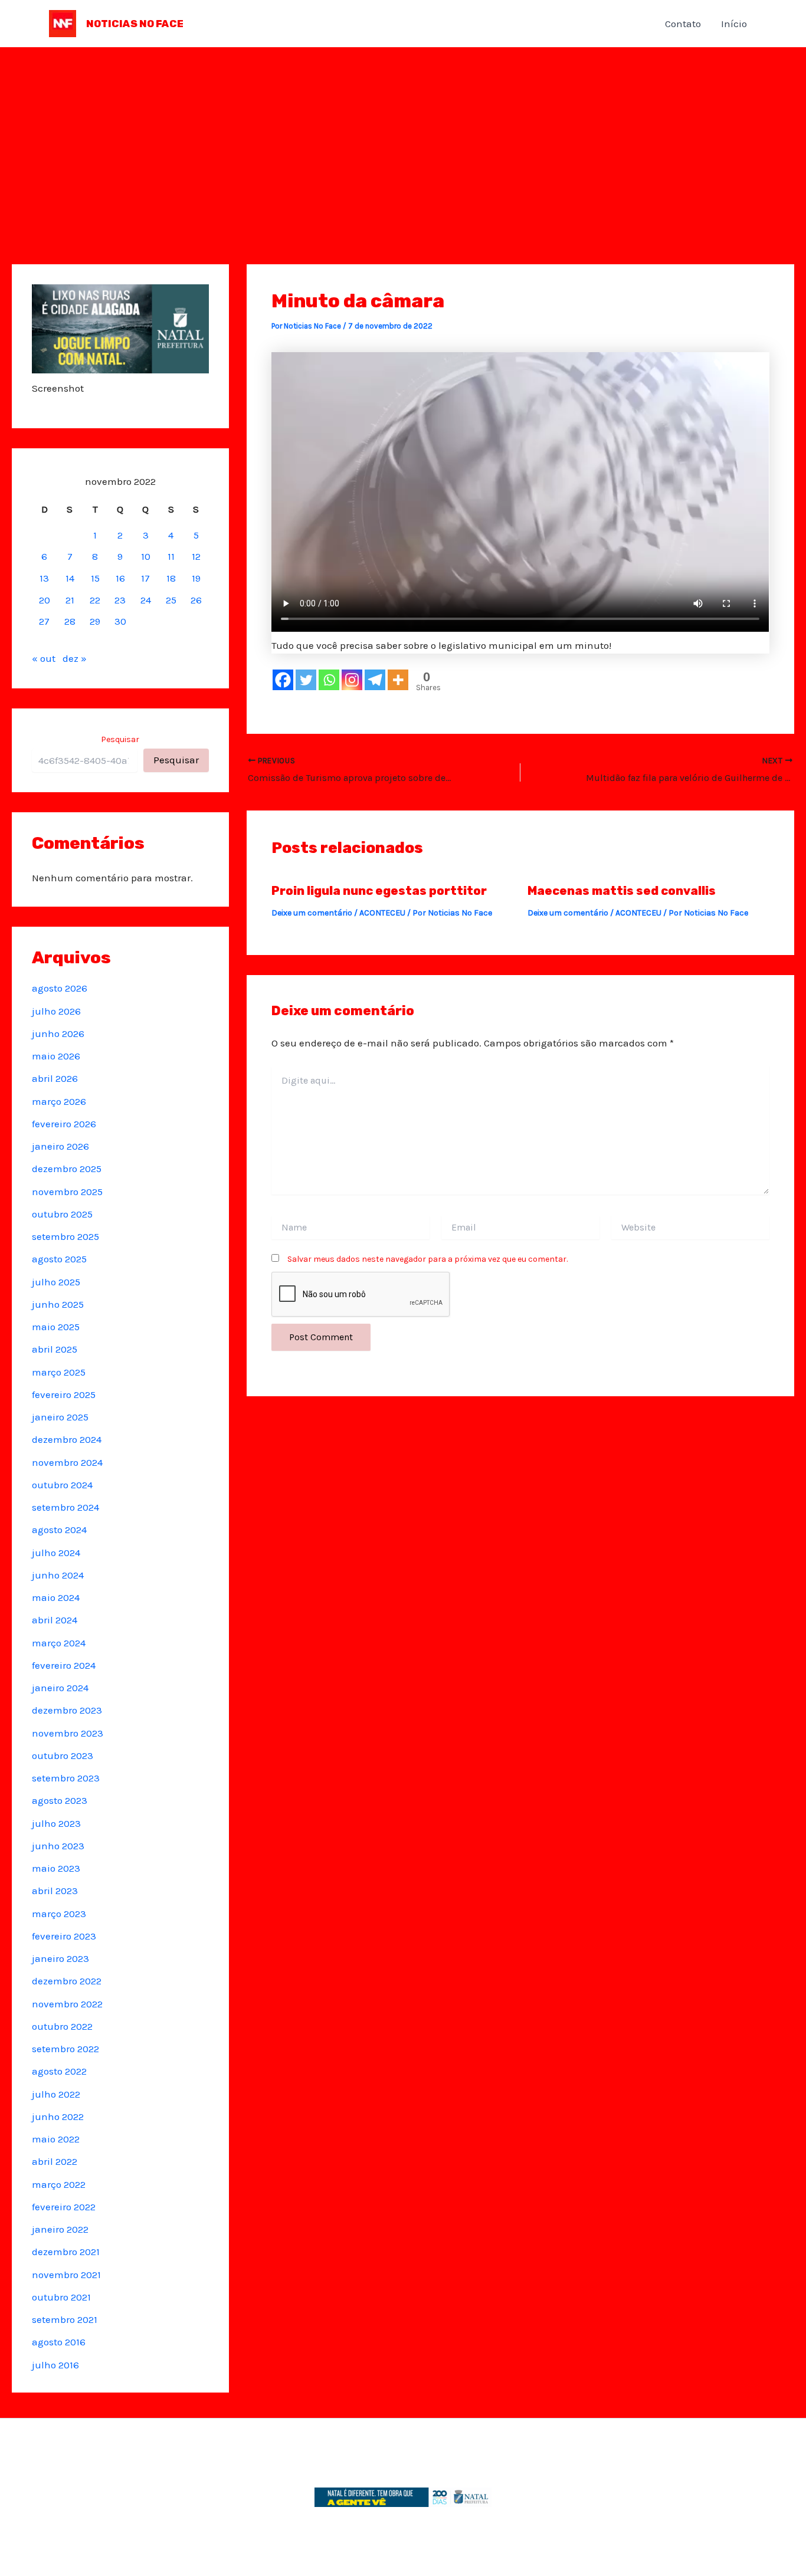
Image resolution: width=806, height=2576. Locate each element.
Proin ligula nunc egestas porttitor (379, 891)
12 (196, 556)
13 (44, 578)
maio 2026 (56, 1056)
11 (171, 556)
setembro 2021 (65, 2319)
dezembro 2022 (67, 1981)
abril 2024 (55, 1620)
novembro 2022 (67, 2004)
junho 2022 (58, 2116)
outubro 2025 (62, 1214)
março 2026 (59, 1101)
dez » (75, 658)
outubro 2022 (62, 2026)
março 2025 (59, 1372)
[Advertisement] (403, 136)
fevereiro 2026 (64, 1124)
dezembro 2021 (66, 2252)
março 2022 (59, 2184)
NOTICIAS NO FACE (135, 24)
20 (45, 600)
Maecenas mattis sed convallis (622, 891)
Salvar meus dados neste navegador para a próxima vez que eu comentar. (427, 1259)
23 (120, 600)
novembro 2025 (67, 1192)
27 (44, 621)
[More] (398, 680)
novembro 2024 (67, 1462)
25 (171, 600)
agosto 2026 (60, 988)
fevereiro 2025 (64, 1394)
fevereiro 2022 (64, 2207)
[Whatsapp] (329, 680)
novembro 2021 (66, 2275)
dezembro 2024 (67, 1439)
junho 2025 (58, 1304)
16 (120, 578)
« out (44, 658)
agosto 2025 (59, 1259)
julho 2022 (56, 2094)
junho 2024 (58, 1575)
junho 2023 (58, 1846)
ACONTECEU (382, 913)
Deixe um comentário (312, 913)
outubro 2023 (63, 1755)
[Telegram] (375, 680)
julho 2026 (56, 1011)
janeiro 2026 (60, 1146)
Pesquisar (120, 739)
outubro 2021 (61, 2297)
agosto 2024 (59, 1530)
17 (145, 578)
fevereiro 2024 (64, 1665)
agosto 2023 (60, 1800)
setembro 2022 (65, 2049)
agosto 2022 (59, 2071)
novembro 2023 (68, 1733)
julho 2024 (56, 1553)
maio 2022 (56, 2139)
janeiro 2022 (60, 2229)
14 (70, 578)
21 (70, 600)
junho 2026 (58, 1033)
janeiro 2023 (60, 1958)
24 (146, 600)
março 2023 (59, 1914)
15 (95, 578)
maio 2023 (56, 1868)
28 (70, 621)
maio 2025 (56, 1327)
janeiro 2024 (60, 1688)
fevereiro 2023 (64, 1936)
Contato (683, 24)
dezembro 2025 (67, 1169)
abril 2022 (55, 2161)
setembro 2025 (65, 1236)
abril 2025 (55, 1349)
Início (734, 24)
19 (196, 578)
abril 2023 (55, 1891)
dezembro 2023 (67, 1710)
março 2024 (59, 1643)
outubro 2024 (62, 1485)
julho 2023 (56, 1823)
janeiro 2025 (60, 1417)
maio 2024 (56, 1597)
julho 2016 (55, 2365)
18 (171, 578)
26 (196, 600)
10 (146, 556)
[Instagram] (352, 680)
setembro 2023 (66, 1778)
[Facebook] (283, 680)
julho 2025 (56, 1282)
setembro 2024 (65, 1507)
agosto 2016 (59, 2342)
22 (95, 600)
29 (95, 621)
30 (120, 621)
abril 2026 (55, 1078)
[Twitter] (306, 680)
